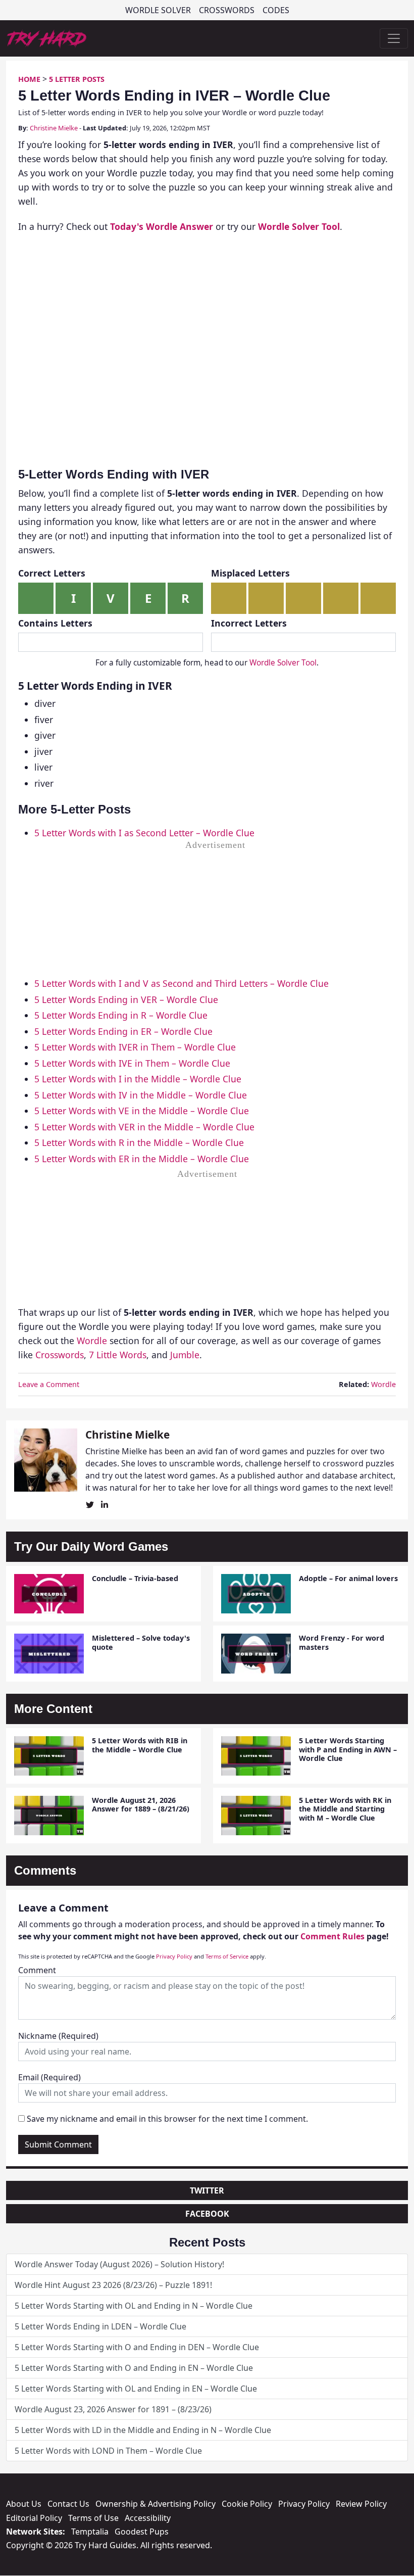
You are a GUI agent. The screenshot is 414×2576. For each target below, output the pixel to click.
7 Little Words (118, 1355)
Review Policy (361, 2504)
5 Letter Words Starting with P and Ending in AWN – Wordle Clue (348, 1749)
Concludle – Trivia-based (135, 1578)
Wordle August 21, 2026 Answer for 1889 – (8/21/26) (141, 1804)
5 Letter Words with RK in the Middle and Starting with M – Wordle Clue (345, 1809)
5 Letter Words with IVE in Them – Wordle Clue (132, 1063)
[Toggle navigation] (394, 38)
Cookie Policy (247, 2504)
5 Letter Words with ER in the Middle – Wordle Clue (142, 1159)
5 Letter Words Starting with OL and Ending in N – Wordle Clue (134, 2306)
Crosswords (227, 10)
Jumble (185, 1355)
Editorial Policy (34, 2518)
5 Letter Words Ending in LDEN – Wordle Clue (100, 2326)
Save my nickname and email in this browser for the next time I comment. (167, 2119)
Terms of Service (227, 1956)
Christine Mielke (54, 128)
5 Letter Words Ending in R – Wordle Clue (121, 1015)
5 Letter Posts (77, 79)
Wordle (92, 1341)
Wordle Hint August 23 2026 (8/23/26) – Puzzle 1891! (113, 2285)
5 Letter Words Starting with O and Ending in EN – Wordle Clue (134, 2368)
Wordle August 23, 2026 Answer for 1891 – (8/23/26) (113, 2409)
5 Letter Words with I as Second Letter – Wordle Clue (144, 833)
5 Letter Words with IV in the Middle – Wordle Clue (141, 1095)
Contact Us (68, 2504)
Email (49, 2077)
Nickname (58, 2036)
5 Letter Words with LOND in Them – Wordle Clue (108, 2451)
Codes (276, 10)
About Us (24, 2504)
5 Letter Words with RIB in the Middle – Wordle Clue (140, 1745)
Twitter (207, 2190)
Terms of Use (93, 2518)
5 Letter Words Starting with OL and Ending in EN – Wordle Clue (136, 2389)
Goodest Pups (142, 2532)
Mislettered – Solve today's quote (141, 1642)
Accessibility (148, 2518)
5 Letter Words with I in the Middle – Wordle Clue (138, 1079)
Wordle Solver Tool (283, 663)
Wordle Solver (158, 10)
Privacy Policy (174, 1956)
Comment (37, 1970)
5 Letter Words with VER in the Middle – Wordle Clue (144, 1127)
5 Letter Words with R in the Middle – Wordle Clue (139, 1142)
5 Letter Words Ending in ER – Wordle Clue (123, 1031)
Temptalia (90, 2532)
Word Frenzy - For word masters (342, 1642)
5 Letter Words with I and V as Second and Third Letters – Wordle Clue (182, 983)
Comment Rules (332, 1936)
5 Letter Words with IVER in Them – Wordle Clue (135, 1047)
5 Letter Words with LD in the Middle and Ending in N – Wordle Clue (143, 2430)
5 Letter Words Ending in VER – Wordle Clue (126, 999)
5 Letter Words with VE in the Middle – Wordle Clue (142, 1111)
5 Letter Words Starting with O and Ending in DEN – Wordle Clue (137, 2347)
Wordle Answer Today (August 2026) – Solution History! (119, 2264)
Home (29, 79)
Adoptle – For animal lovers (348, 1578)
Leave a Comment (49, 1384)
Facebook (207, 2214)
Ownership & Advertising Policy (156, 2504)
